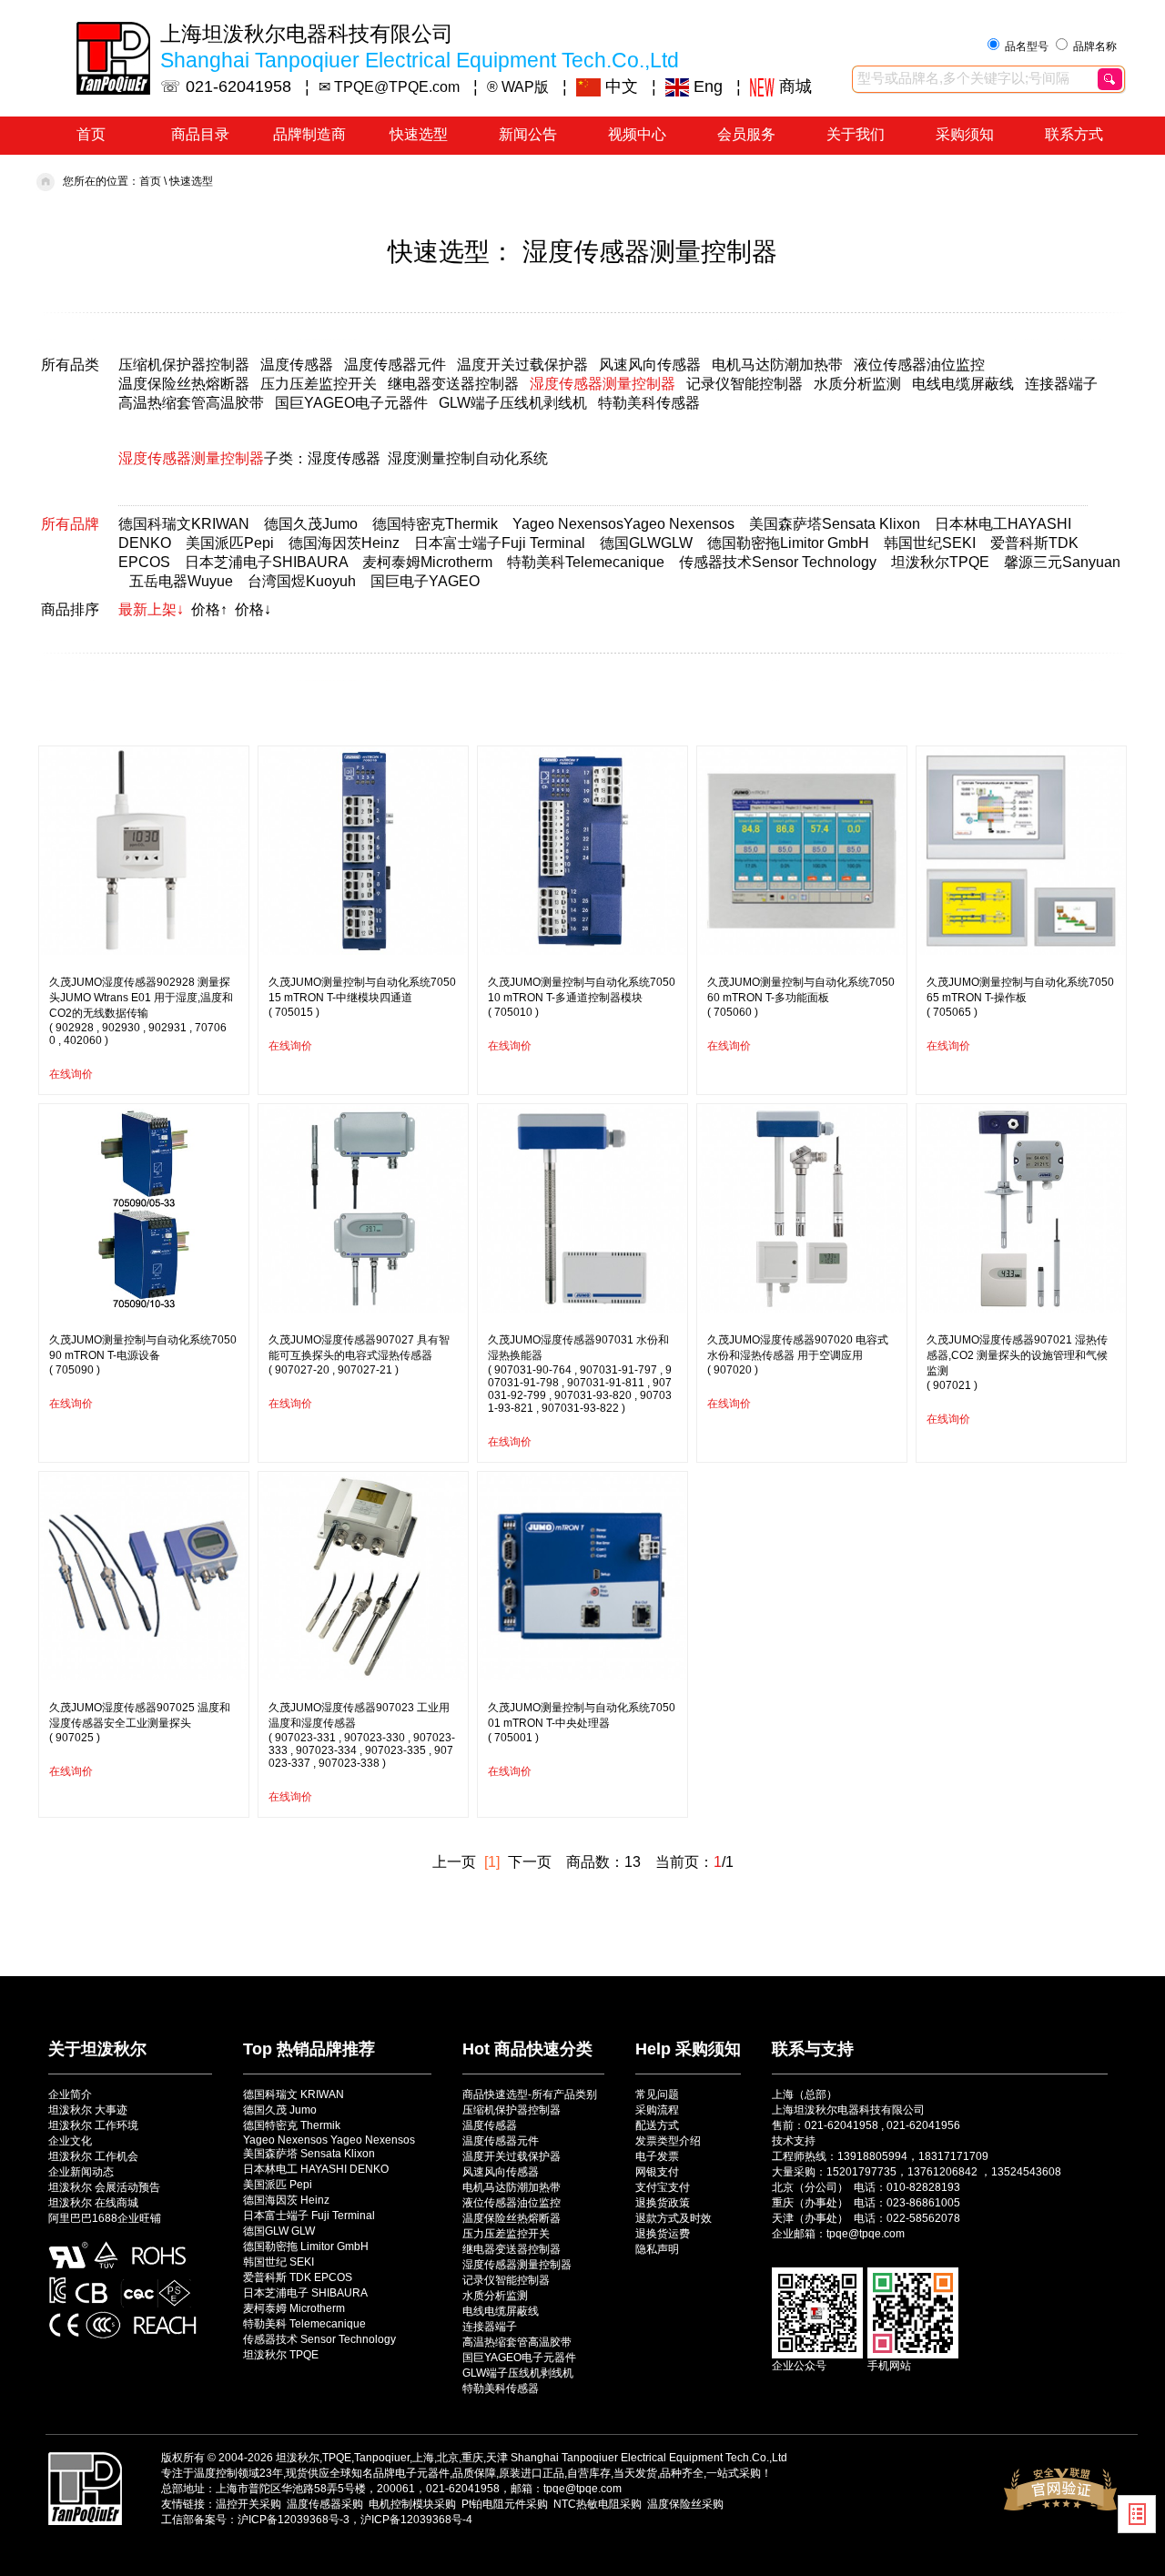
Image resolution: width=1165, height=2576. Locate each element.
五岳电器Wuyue (181, 581)
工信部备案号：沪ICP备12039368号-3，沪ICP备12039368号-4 (317, 2520)
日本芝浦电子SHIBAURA (266, 562)
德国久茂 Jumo (280, 2110)
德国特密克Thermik (435, 524)
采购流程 (657, 2110)
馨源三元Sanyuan (1062, 562)
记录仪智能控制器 (745, 384)
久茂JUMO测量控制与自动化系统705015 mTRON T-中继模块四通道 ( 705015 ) (362, 997)
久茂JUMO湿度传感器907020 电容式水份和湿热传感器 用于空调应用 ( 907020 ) (798, 1355)
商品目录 (200, 134)
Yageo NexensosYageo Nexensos (623, 524)
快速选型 (419, 134)
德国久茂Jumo (311, 524)
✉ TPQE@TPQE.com (389, 87)
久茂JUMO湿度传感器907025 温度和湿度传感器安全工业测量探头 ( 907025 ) (140, 1723)
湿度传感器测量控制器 (603, 384)
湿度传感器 (344, 458)
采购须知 (965, 134)
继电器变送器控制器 (453, 384)
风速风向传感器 (650, 365)
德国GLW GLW (279, 2231)
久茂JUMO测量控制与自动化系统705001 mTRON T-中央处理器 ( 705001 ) (582, 1723)
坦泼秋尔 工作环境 (93, 2125)
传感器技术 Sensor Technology (319, 2339)
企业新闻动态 (81, 2172)
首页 (91, 134)
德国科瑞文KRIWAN (184, 524)
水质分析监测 (857, 384)
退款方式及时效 (674, 2218)
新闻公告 (528, 134)
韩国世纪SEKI (930, 543)
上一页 (454, 1862)
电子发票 (657, 2156)
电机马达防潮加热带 (777, 365)
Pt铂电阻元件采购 (505, 2504)
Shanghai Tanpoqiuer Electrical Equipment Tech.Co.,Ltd (649, 2458)
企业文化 (70, 2141)
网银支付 (657, 2172)
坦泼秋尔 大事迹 (88, 2110)
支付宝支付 (663, 2187)
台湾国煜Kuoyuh (302, 581)
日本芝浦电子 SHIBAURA (305, 2293)
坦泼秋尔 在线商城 (93, 2203)
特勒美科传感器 (649, 403)
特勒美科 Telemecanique (304, 2324)
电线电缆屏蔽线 (963, 384)
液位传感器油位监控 (919, 365)
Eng (706, 86)
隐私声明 (657, 2249)
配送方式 (657, 2125)
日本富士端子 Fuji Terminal (309, 2216)
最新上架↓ (151, 609)
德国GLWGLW (646, 543)
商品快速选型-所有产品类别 (530, 2094)
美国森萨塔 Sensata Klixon (309, 2154)
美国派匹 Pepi (278, 2185)
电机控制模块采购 (412, 2504)
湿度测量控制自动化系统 (468, 458)
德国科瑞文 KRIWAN (294, 2094)
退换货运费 (663, 2234)
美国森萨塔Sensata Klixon (835, 524)
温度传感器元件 (395, 365)
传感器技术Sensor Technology (778, 562)
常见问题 (657, 2094)
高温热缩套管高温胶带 (191, 403)
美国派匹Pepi (230, 543)
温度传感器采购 (325, 2504)
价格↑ (209, 609)
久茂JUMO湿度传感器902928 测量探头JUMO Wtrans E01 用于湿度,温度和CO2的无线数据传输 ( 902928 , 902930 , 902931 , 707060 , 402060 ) (141, 1011)
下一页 (530, 1862)
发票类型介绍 (668, 2141)
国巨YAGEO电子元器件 (351, 403)
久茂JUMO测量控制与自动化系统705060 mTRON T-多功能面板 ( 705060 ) (801, 997)
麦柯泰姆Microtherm (427, 562)
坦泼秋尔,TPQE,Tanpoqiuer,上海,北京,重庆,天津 (392, 2458)
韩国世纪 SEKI (279, 2262)
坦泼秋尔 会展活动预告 (104, 2187)
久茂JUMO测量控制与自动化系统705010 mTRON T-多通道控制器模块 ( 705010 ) (582, 997)
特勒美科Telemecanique (586, 562)
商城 (793, 86)
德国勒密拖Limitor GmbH (788, 543)
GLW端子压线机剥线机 (513, 403)
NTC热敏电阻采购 (598, 2504)
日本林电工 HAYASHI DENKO (316, 2169)
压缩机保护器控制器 (184, 365)
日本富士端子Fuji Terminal (500, 543)
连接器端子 (1061, 384)
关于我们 (856, 134)
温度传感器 (297, 365)
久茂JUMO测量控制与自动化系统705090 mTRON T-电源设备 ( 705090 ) (143, 1355)
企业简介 (70, 2094)
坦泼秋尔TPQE (940, 562)
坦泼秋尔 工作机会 (93, 2156)
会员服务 (746, 134)
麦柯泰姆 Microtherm (294, 2308)
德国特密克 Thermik (292, 2125)
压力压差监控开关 (319, 384)
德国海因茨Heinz (344, 543)
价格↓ (253, 609)
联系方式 (1074, 134)
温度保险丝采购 (685, 2504)
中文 (619, 86)
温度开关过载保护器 (522, 365)
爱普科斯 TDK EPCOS (298, 2277)
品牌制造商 (309, 134)
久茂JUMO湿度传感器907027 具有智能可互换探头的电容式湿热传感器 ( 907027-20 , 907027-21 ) (359, 1355)
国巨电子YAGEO (425, 581)
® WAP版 (518, 87)
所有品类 (70, 365)
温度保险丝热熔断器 (184, 384)
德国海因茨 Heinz (286, 2200)
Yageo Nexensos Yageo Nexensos (329, 2140)
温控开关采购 (248, 2504)
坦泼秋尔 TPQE (281, 2355)
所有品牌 (70, 524)
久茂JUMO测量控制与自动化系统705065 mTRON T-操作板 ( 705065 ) (1020, 997)
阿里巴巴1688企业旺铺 (105, 2218)
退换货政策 (663, 2203)
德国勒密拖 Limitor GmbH (306, 2246)
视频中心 (637, 134)
